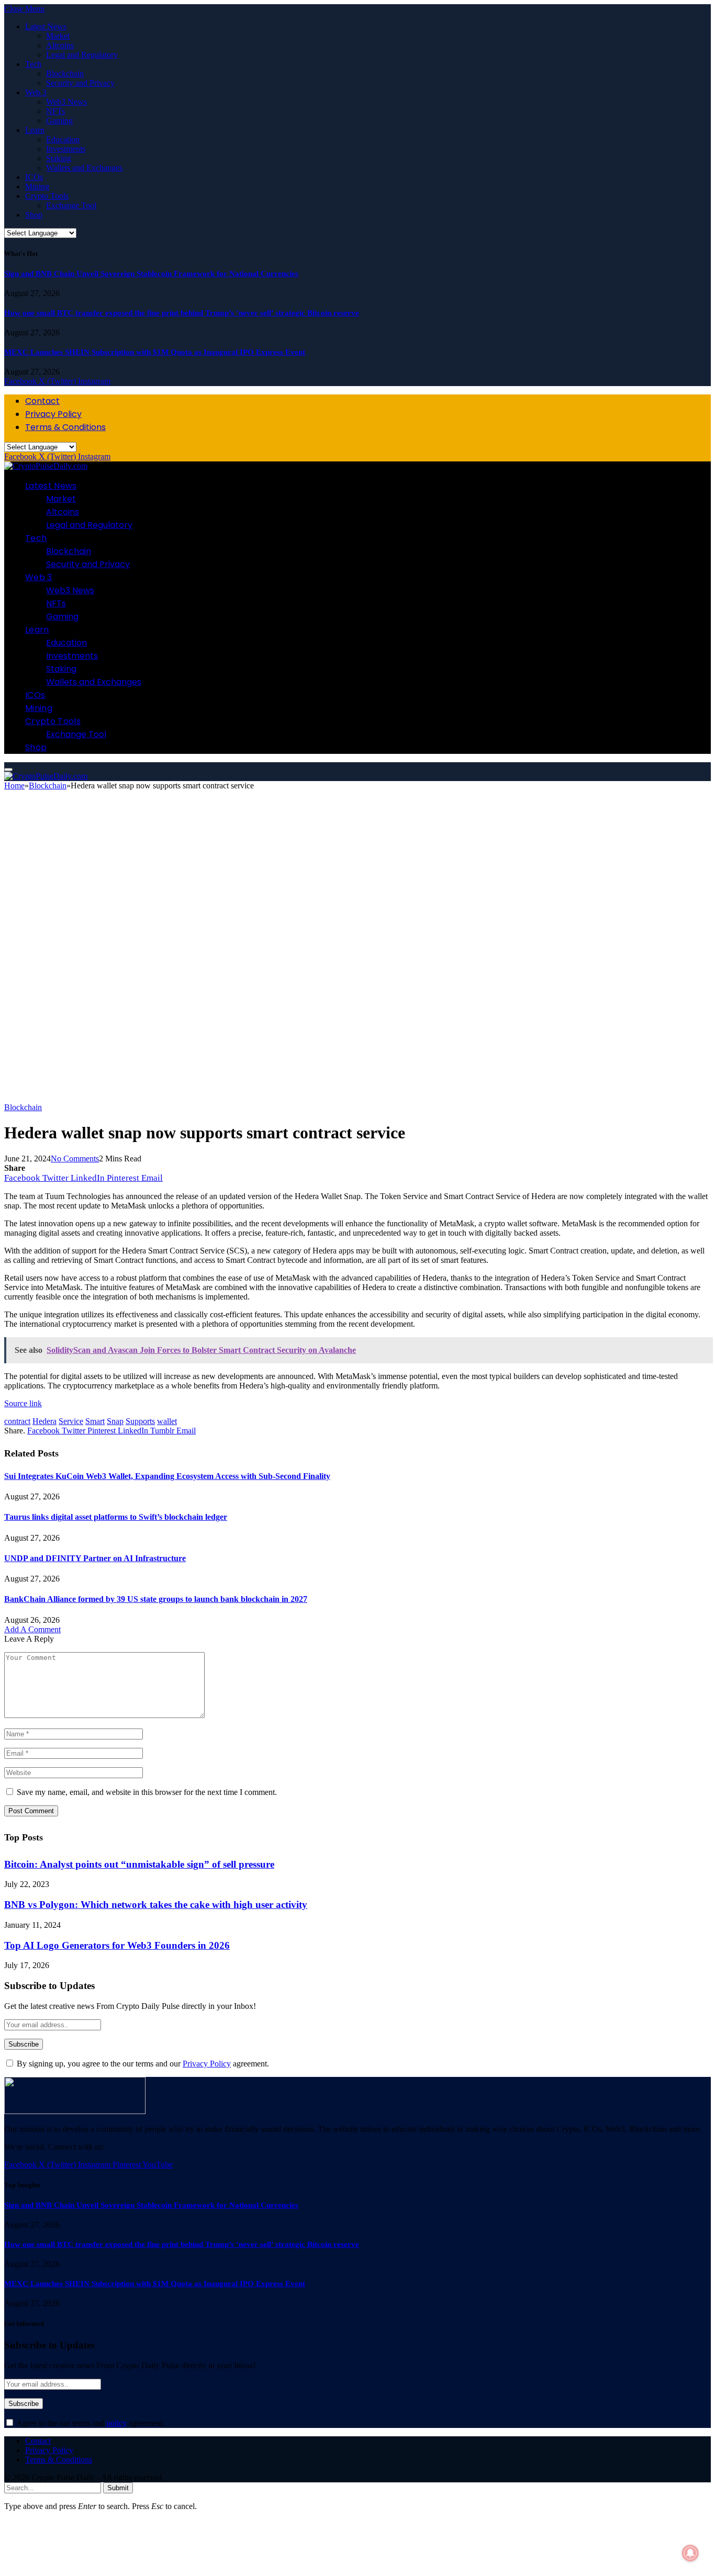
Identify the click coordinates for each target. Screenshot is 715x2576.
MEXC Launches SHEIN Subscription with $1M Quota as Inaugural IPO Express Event (155, 352)
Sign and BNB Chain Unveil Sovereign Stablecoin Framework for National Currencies (151, 274)
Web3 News (66, 102)
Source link (23, 1403)
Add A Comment (32, 1629)
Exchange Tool (71, 205)
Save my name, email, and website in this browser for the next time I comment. (147, 1792)
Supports (140, 1421)
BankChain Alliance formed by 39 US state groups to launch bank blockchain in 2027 (156, 1599)
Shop (34, 215)
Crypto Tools (47, 196)
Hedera (44, 1421)
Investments (66, 149)
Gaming (59, 121)
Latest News (46, 26)
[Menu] (8, 770)
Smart (95, 1421)
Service (71, 1421)
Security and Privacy (80, 83)
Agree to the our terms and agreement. (90, 2423)
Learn (35, 130)
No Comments (75, 1159)
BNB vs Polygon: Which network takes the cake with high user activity (156, 1905)
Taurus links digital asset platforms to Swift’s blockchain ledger (116, 1517)
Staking (59, 158)
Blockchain (65, 74)
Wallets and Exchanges (84, 168)
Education (63, 139)
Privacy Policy (53, 414)
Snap (115, 1421)
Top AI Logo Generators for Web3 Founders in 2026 (117, 1945)
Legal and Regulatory (82, 55)
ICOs (34, 177)
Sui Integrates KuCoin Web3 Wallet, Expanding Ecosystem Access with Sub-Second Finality (167, 1476)
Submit (118, 2488)
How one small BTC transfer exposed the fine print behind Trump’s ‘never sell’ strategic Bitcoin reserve (182, 313)
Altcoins (60, 45)
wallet (167, 1421)
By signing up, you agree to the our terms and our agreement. (142, 2064)
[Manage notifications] (690, 2553)
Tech (33, 64)
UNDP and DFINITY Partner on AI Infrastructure (95, 1558)
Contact (42, 401)
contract (17, 1421)
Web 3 (36, 92)
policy (116, 2423)
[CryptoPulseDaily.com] (46, 466)
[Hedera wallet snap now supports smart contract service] (329, 1098)
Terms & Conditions (65, 427)
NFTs (55, 111)
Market (58, 36)
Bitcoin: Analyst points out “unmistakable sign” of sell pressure (139, 1864)
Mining (37, 187)
